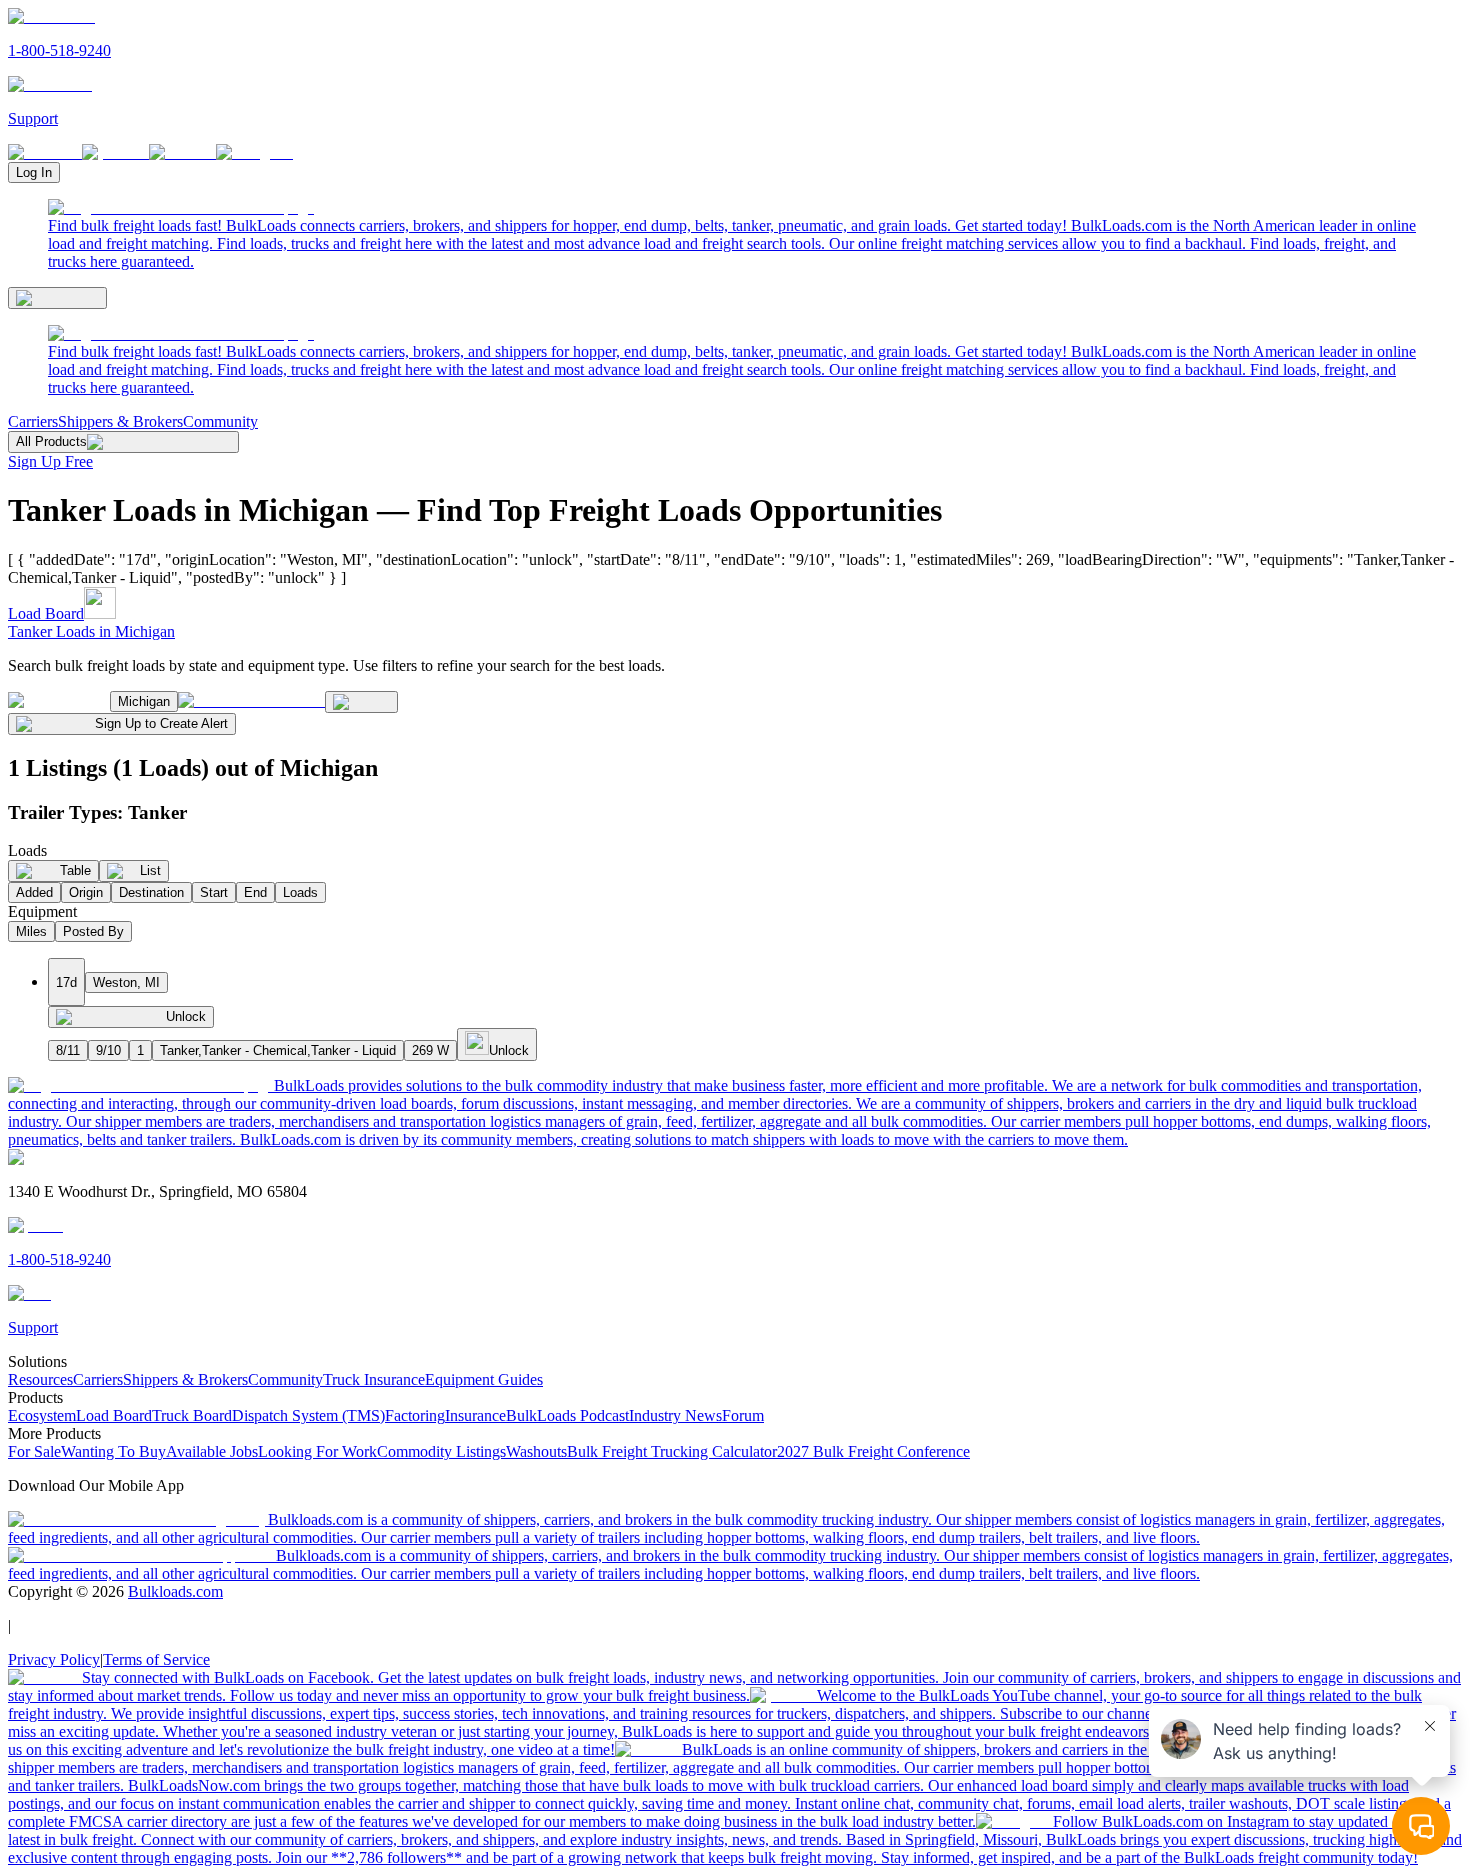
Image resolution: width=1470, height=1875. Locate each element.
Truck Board (192, 1415)
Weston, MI (126, 982)
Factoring (415, 1415)
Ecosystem (42, 1415)
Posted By (93, 931)
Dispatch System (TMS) (308, 1415)
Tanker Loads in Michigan (91, 631)
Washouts (536, 1451)
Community (220, 421)
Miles (31, 931)
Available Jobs (212, 1451)
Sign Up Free (50, 461)
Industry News (675, 1415)
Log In (34, 172)
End (255, 892)
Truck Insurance (374, 1379)
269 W (430, 1050)
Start (214, 892)
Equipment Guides (484, 1379)
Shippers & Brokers (120, 421)
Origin (86, 892)
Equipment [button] (42, 911)
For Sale (34, 1451)
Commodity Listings (441, 1451)
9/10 (108, 1050)
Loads (300, 892)
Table (75, 870)
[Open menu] (57, 298)
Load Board (46, 613)
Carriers (33, 421)
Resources (40, 1379)
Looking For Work (317, 1451)
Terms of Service (156, 1659)
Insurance (475, 1415)
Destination (151, 892)
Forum (743, 1415)
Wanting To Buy (113, 1451)
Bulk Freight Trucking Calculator (672, 1451)
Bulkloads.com (175, 1591)
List (150, 870)
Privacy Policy (54, 1659)
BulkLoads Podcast (567, 1415)
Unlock (186, 1016)
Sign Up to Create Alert (161, 723)
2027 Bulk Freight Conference (873, 1451)
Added (34, 892)
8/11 (68, 1050)
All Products (51, 441)
